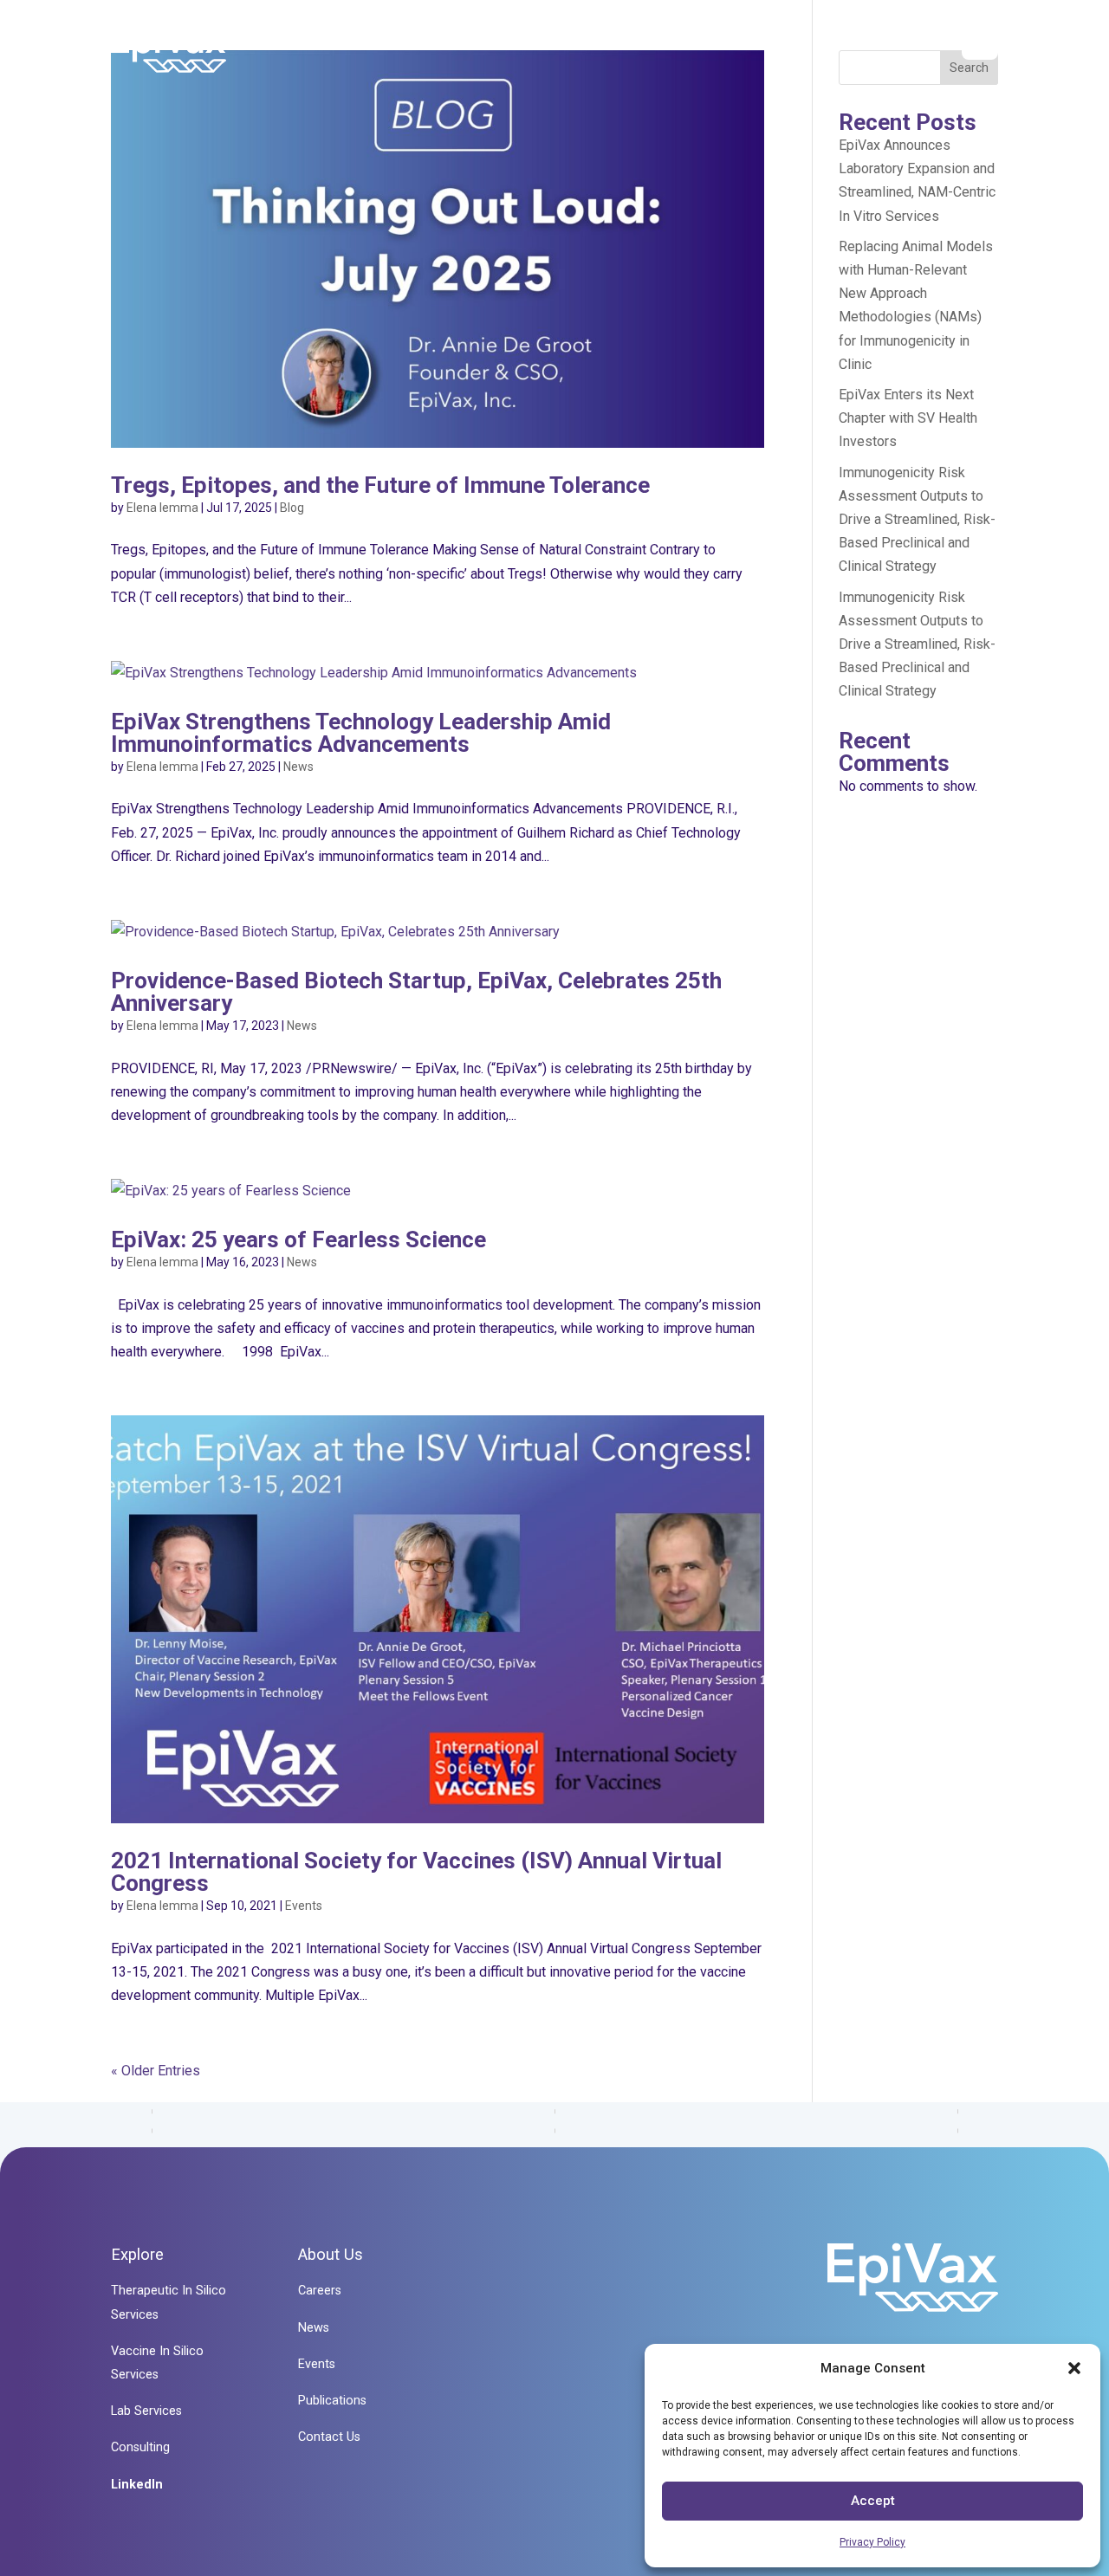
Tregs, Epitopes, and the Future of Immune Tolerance (380, 485)
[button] (1074, 2368)
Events (304, 1906)
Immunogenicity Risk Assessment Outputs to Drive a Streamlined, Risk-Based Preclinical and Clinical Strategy (917, 520)
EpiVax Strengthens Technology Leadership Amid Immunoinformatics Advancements (361, 733)
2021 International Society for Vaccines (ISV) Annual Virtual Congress (416, 1872)
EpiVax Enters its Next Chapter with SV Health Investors (908, 418)
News (298, 767)
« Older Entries (156, 2071)
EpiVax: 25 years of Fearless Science (298, 1239)
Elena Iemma (162, 508)
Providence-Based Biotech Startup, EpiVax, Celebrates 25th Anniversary (416, 992)
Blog (292, 508)
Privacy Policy (872, 2542)
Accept (873, 2501)
